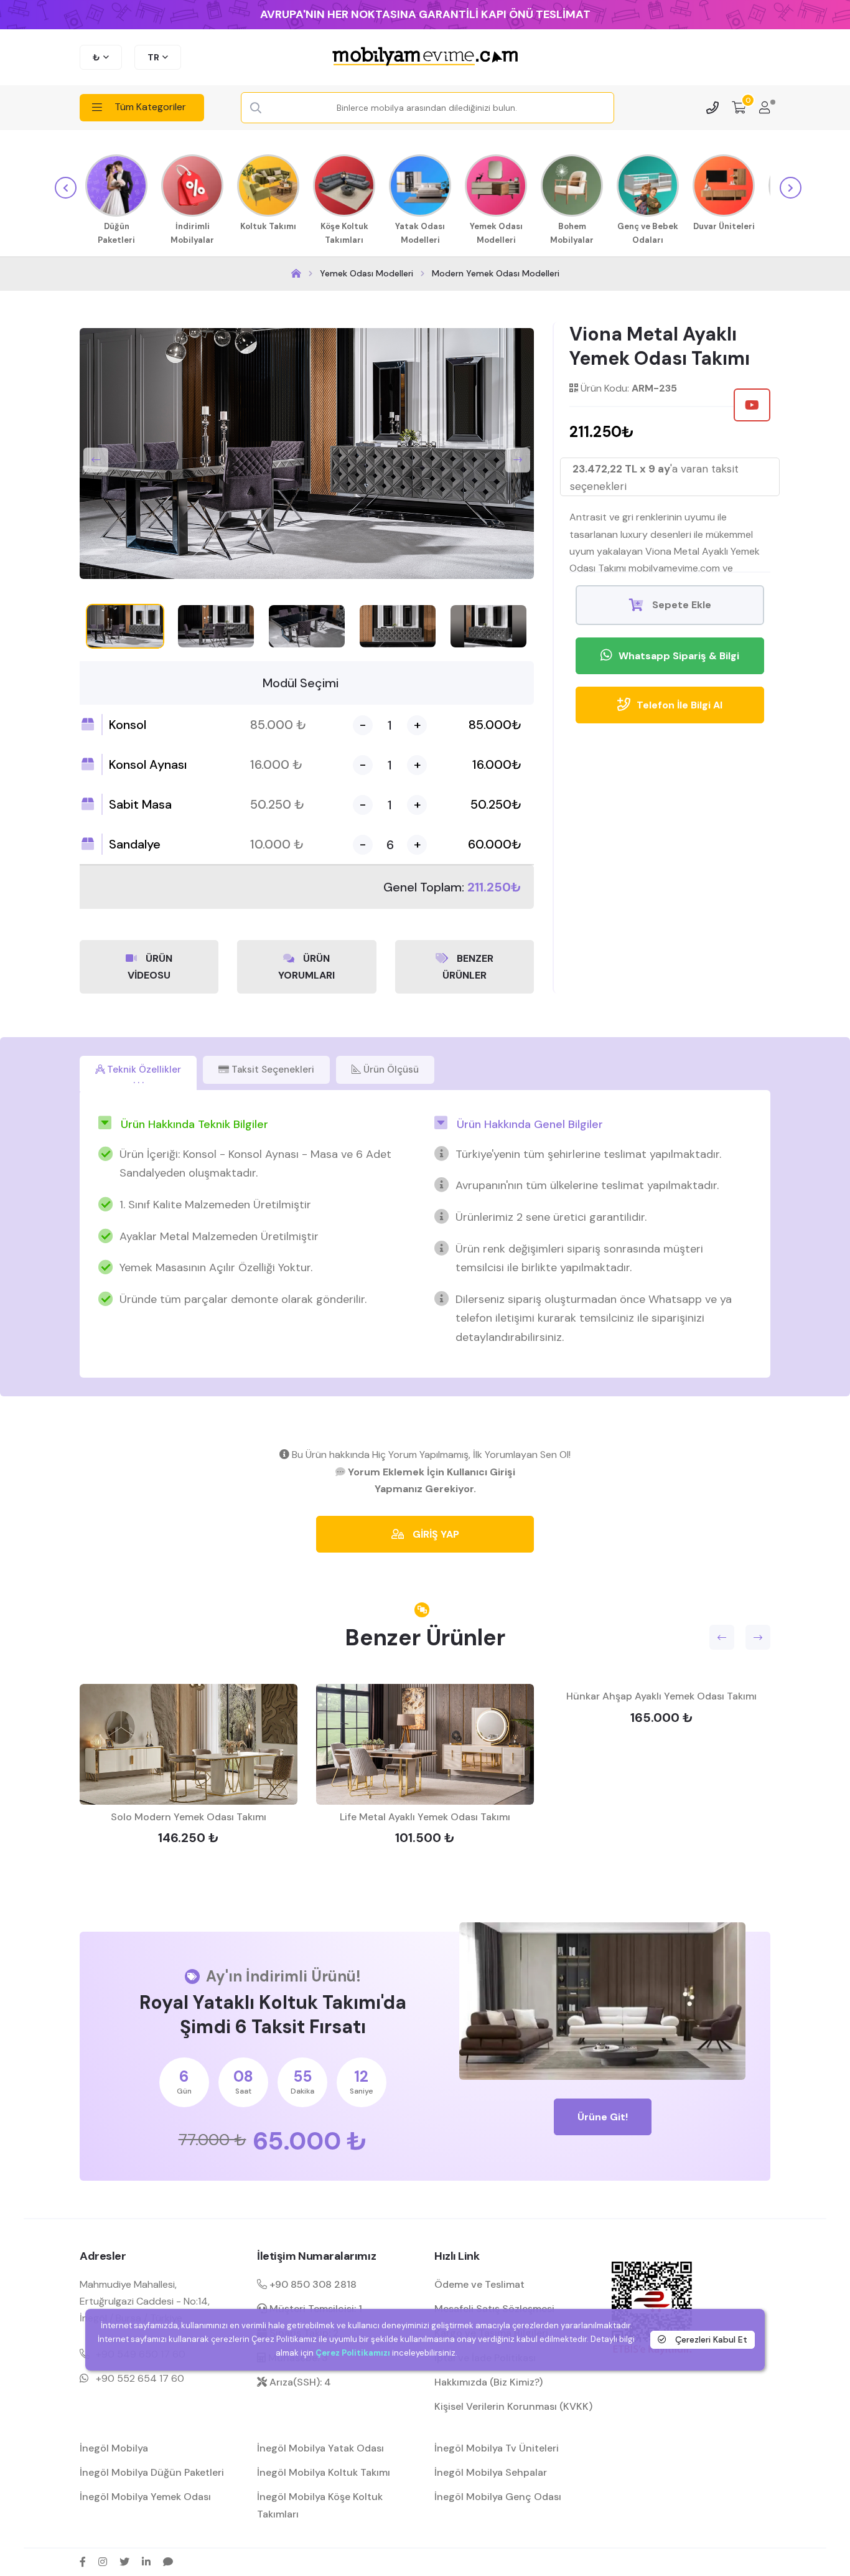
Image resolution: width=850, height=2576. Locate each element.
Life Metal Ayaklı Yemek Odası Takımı (425, 1817)
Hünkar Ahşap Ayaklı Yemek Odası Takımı (661, 1696)
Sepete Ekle (680, 605)
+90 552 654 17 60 (140, 2378)
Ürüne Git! (603, 2117)
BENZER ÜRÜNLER (468, 967)
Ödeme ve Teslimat (479, 2284)
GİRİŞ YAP (435, 1534)
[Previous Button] (96, 460)
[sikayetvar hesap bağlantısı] (168, 2562)
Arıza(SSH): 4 (299, 2382)
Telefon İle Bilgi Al (680, 705)
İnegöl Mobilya (114, 2448)
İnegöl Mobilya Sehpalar (491, 2472)
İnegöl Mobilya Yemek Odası (145, 2497)
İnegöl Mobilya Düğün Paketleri (152, 2472)
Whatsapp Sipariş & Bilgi (679, 656)
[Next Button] (518, 460)
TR (153, 57)
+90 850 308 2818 (312, 2284)
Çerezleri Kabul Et (710, 2339)
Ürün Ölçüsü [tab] (390, 1069)
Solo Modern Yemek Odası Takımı (189, 1817)
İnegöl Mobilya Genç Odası (498, 2497)
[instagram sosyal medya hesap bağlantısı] (103, 2562)
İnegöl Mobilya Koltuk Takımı (324, 2472)
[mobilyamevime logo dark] (425, 57)
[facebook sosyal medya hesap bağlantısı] (83, 2562)
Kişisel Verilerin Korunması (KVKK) (513, 2406)
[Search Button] (256, 108)
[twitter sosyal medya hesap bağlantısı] (124, 2562)
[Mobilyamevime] (296, 274)
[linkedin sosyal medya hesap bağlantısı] (146, 2562)
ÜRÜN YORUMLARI (306, 967)
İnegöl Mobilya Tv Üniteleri (497, 2448)
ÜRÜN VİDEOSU (150, 967)
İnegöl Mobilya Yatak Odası (320, 2448)
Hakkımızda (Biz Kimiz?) (488, 2382)
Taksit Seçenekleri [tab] (272, 1069)
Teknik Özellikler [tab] (143, 1069)
